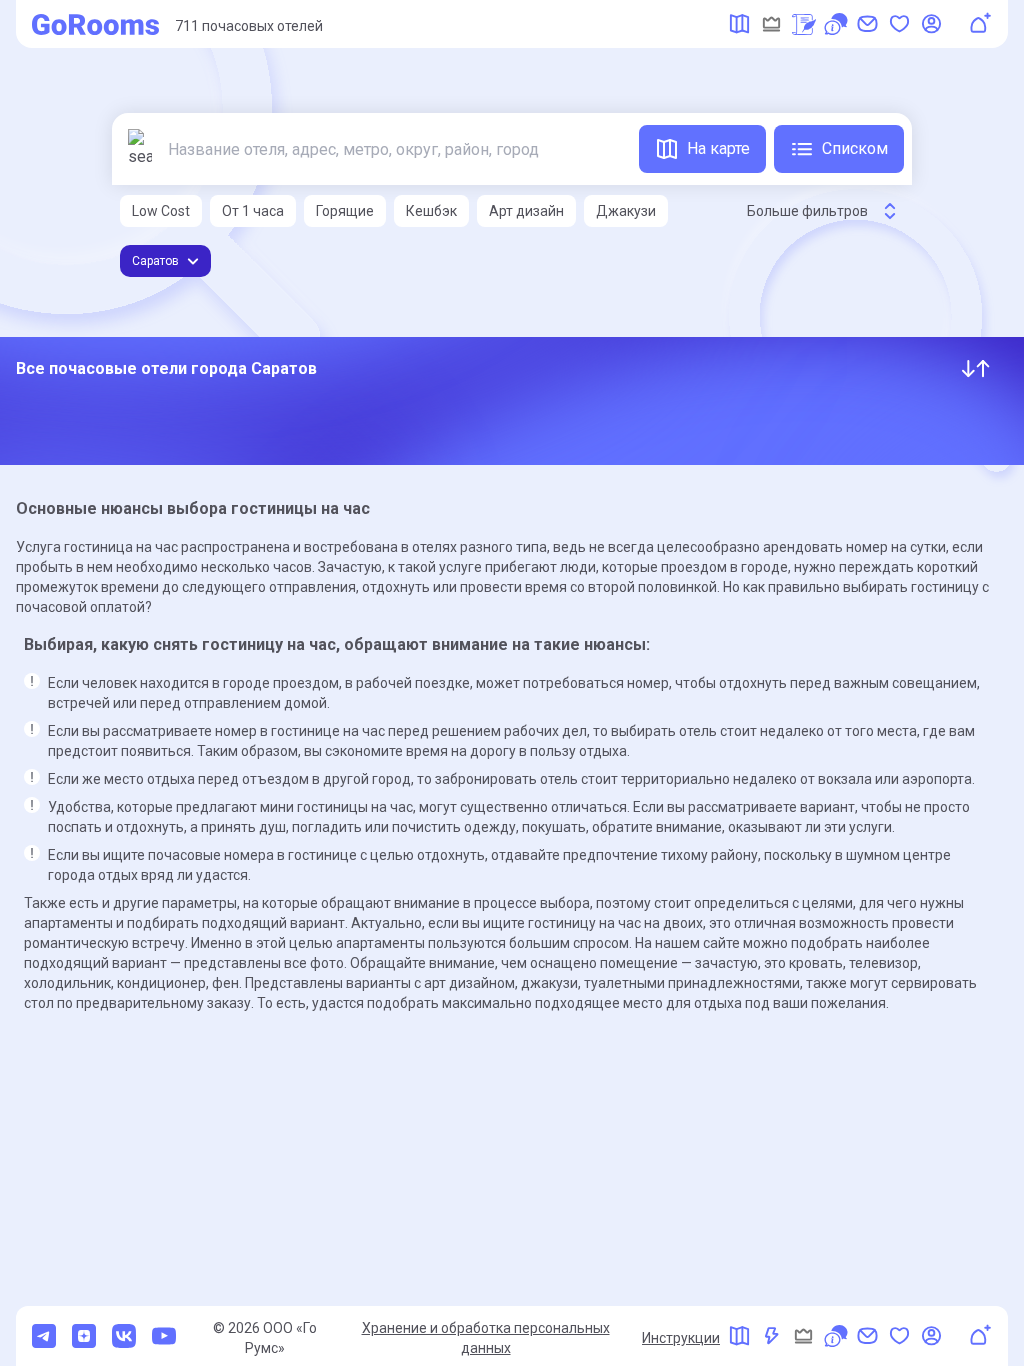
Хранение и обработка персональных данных (486, 1338)
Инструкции (681, 1338)
